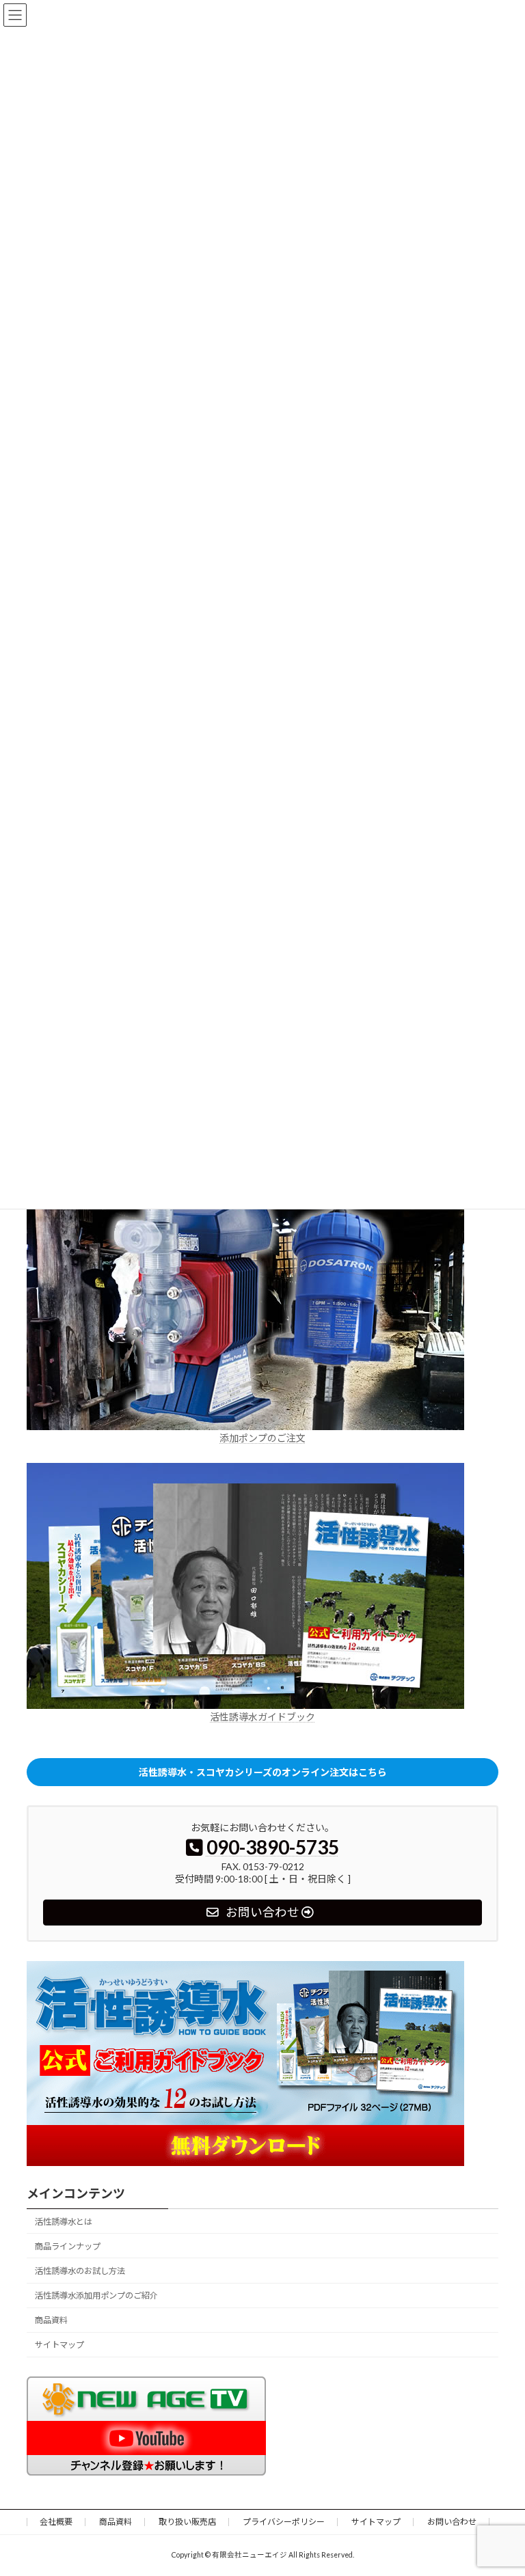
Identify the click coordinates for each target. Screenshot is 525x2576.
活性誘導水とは (64, 2222)
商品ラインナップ (68, 2246)
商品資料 (51, 2321)
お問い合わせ (452, 2522)
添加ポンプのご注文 (262, 1438)
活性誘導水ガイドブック (262, 1717)
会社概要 (56, 2522)
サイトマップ (59, 2345)
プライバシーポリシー (284, 2522)
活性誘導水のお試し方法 (80, 2271)
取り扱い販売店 (187, 2522)
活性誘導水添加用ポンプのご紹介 (96, 2296)
